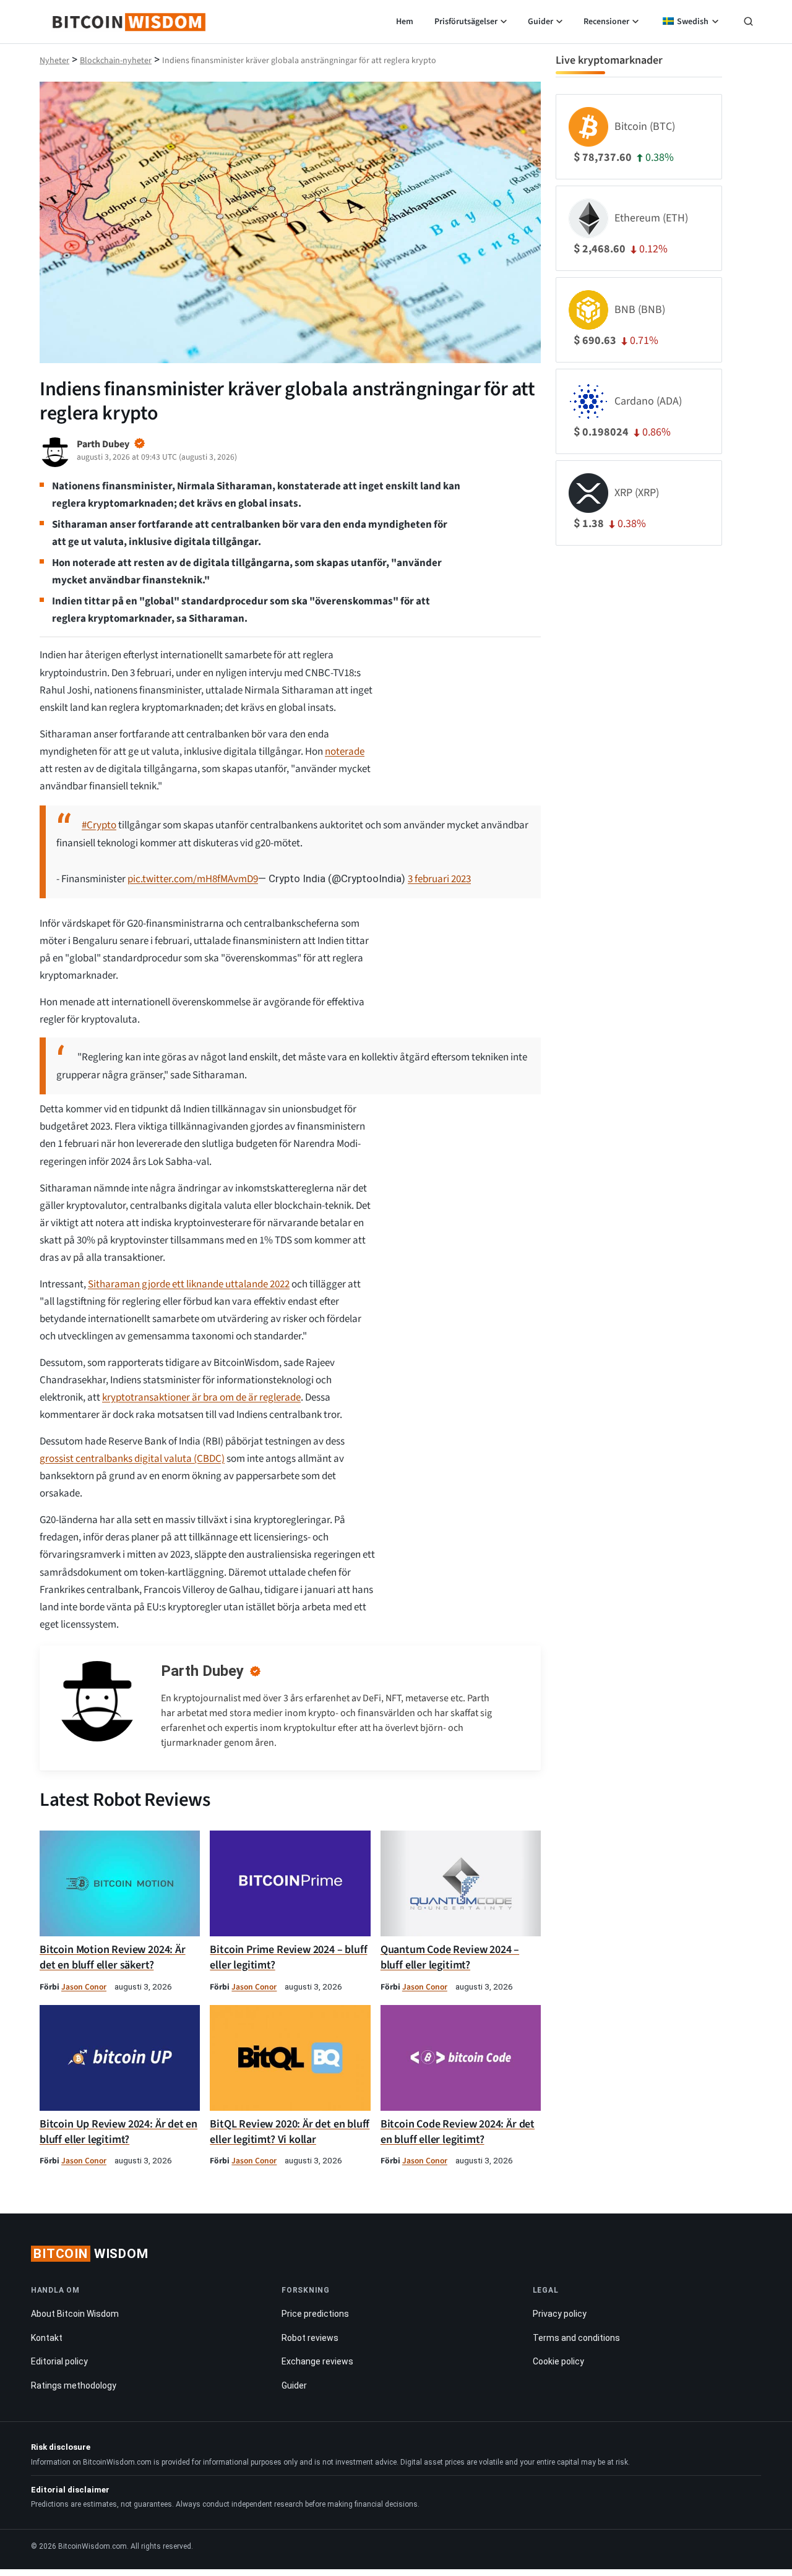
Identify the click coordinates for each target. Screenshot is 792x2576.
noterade (345, 752)
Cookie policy (558, 2361)
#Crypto (99, 825)
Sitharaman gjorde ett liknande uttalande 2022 (189, 1284)
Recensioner (606, 22)
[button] (748, 23)
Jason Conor (84, 1987)
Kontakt (47, 2338)
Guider (540, 22)
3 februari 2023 (439, 879)
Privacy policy (560, 2314)
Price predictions (315, 2314)
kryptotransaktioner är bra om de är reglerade (201, 1397)
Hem (405, 22)
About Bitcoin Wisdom (75, 2314)
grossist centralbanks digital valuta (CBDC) (132, 1459)
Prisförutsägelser (466, 22)
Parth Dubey (202, 1671)
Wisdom (91, 2254)
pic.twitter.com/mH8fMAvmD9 (193, 879)
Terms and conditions (576, 2338)
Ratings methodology (74, 2385)
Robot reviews (310, 2338)
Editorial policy (59, 2361)
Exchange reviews (317, 2361)
